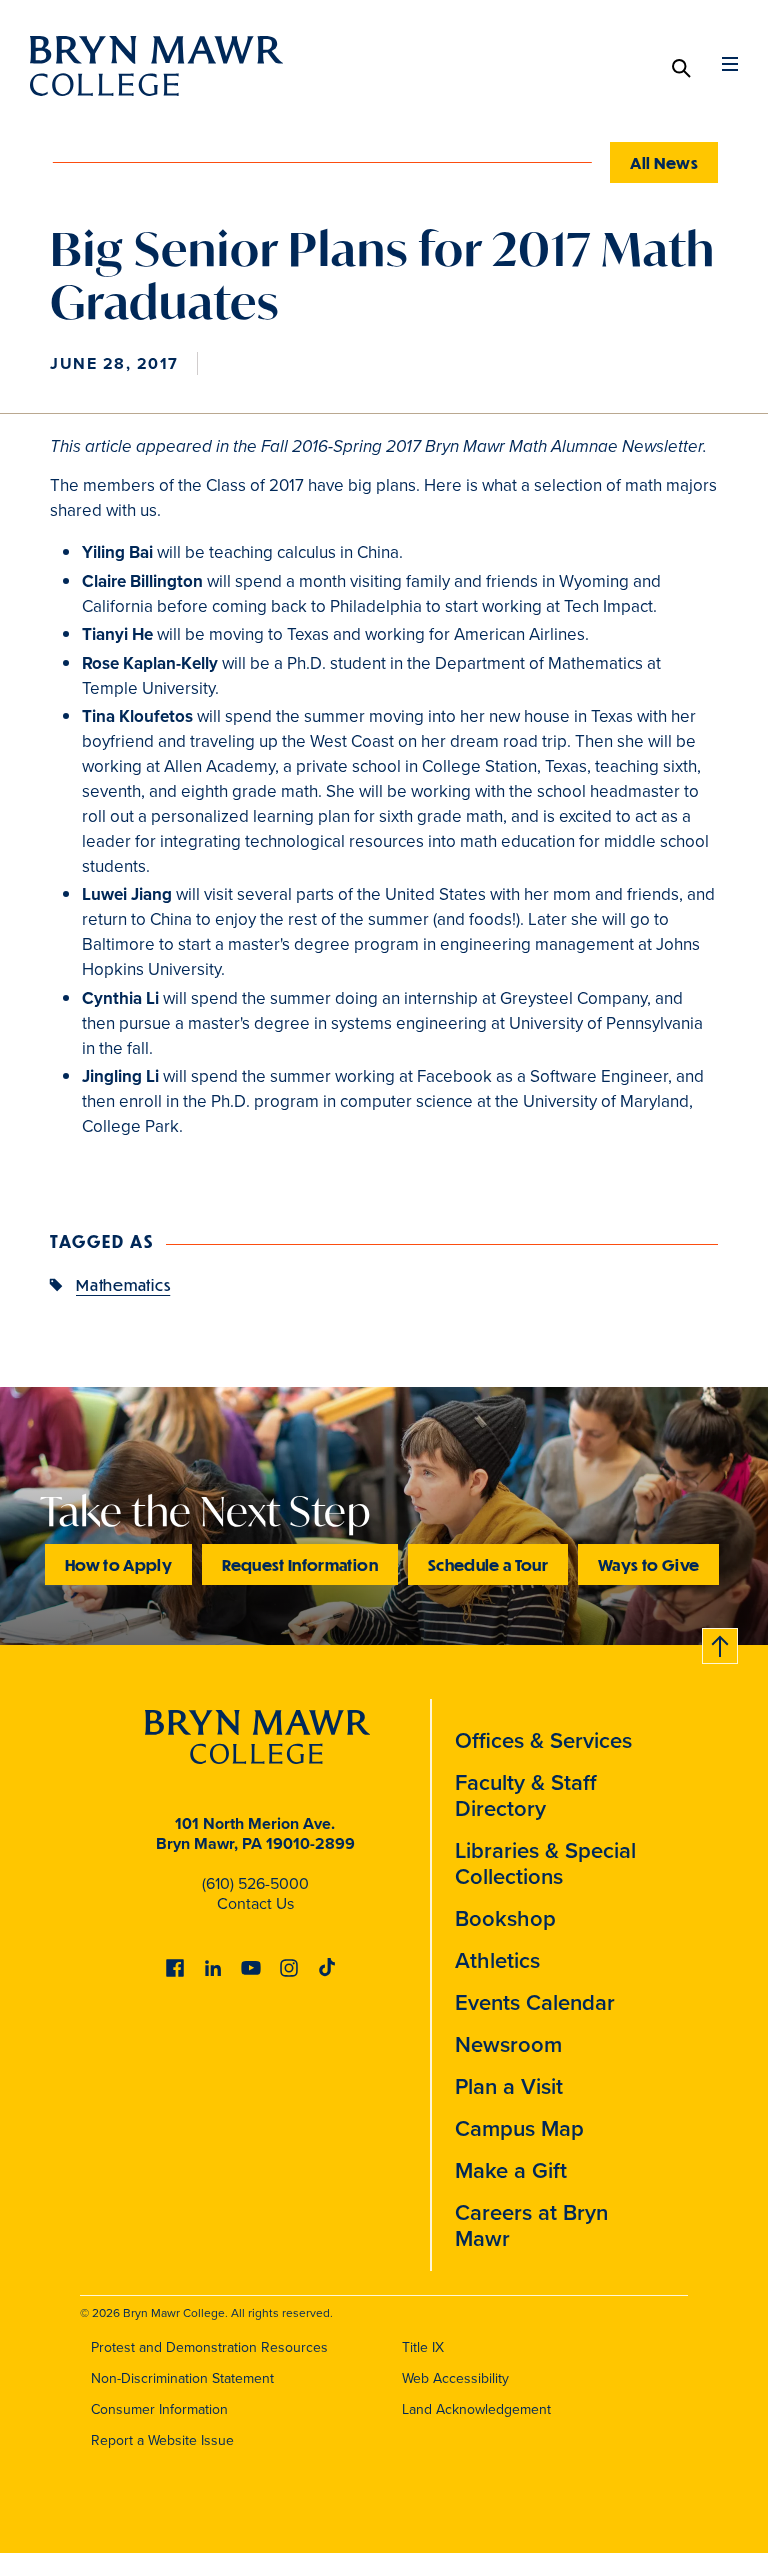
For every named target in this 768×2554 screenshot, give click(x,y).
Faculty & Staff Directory (526, 1795)
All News (664, 162)
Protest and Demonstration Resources (209, 2347)
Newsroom (508, 2044)
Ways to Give (648, 1564)
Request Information (300, 1564)
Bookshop (505, 1918)
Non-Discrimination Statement (182, 2378)
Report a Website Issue (162, 2440)
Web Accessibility (455, 2378)
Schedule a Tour (488, 1564)
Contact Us (255, 1903)
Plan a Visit (509, 2086)
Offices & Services (543, 1740)
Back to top (721, 1642)
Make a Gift (511, 2170)
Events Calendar (535, 2002)
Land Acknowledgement (476, 2409)
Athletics (497, 1960)
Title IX (423, 2347)
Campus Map (519, 2128)
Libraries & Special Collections (545, 1863)
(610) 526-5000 (255, 1883)
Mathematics (123, 1284)
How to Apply (118, 1564)
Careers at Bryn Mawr (531, 2225)
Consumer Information (159, 2409)
